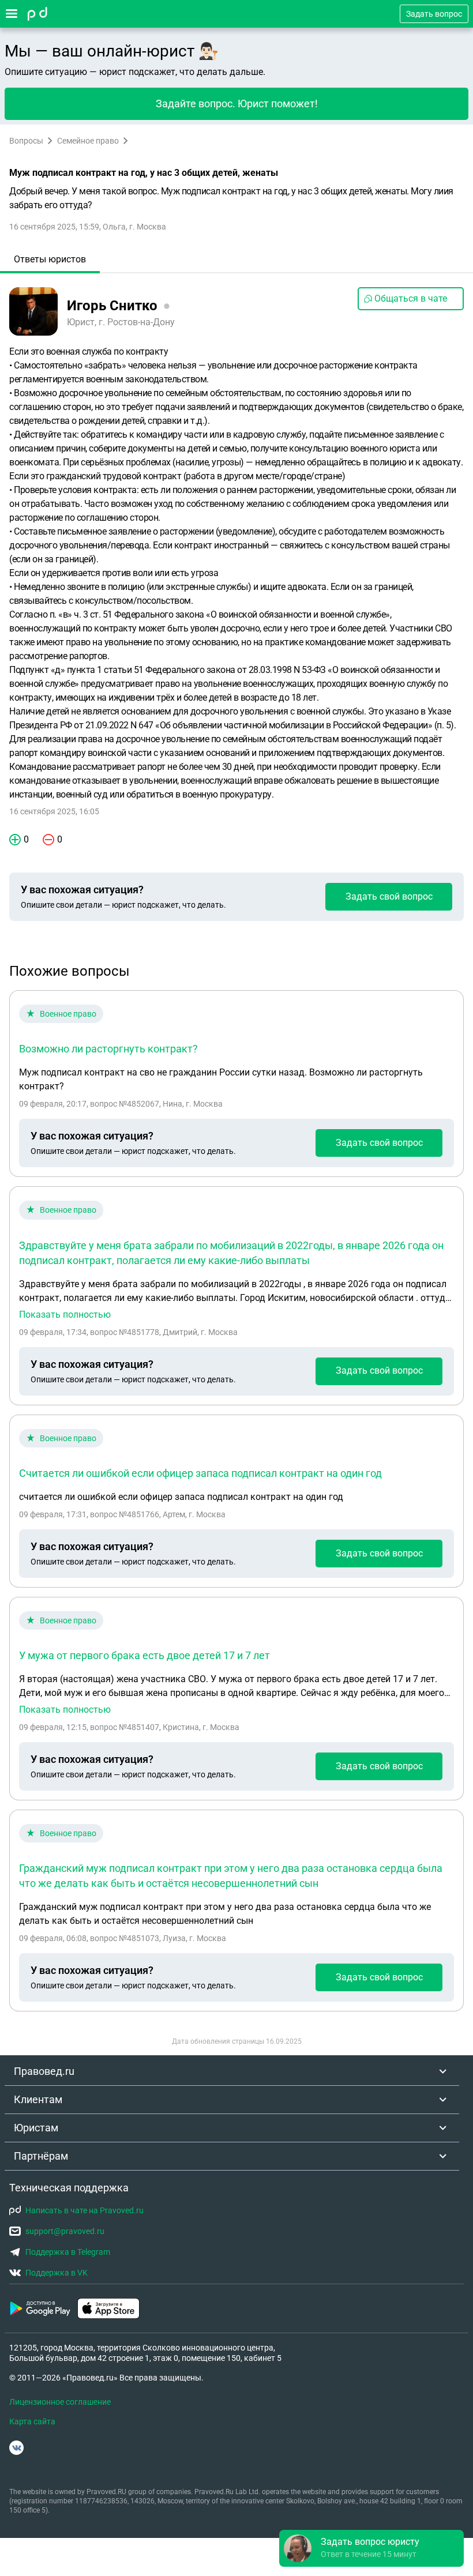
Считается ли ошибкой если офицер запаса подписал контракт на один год (200, 1473)
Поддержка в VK (57, 2273)
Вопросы (26, 141)
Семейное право (88, 141)
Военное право (68, 1014)
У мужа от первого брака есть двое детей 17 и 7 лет (144, 1655)
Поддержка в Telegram (68, 2252)
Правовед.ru (44, 2071)
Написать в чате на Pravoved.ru (85, 2210)
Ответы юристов (50, 259)
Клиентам (38, 2099)
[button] (371, 2548)
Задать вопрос (434, 14)
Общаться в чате (411, 298)
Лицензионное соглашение (60, 2402)
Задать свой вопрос (389, 896)
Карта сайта (32, 2421)
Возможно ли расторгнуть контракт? (108, 1049)
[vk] (16, 2448)
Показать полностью (65, 1315)
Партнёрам (41, 2156)
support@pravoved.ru (65, 2231)
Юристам (36, 2128)
